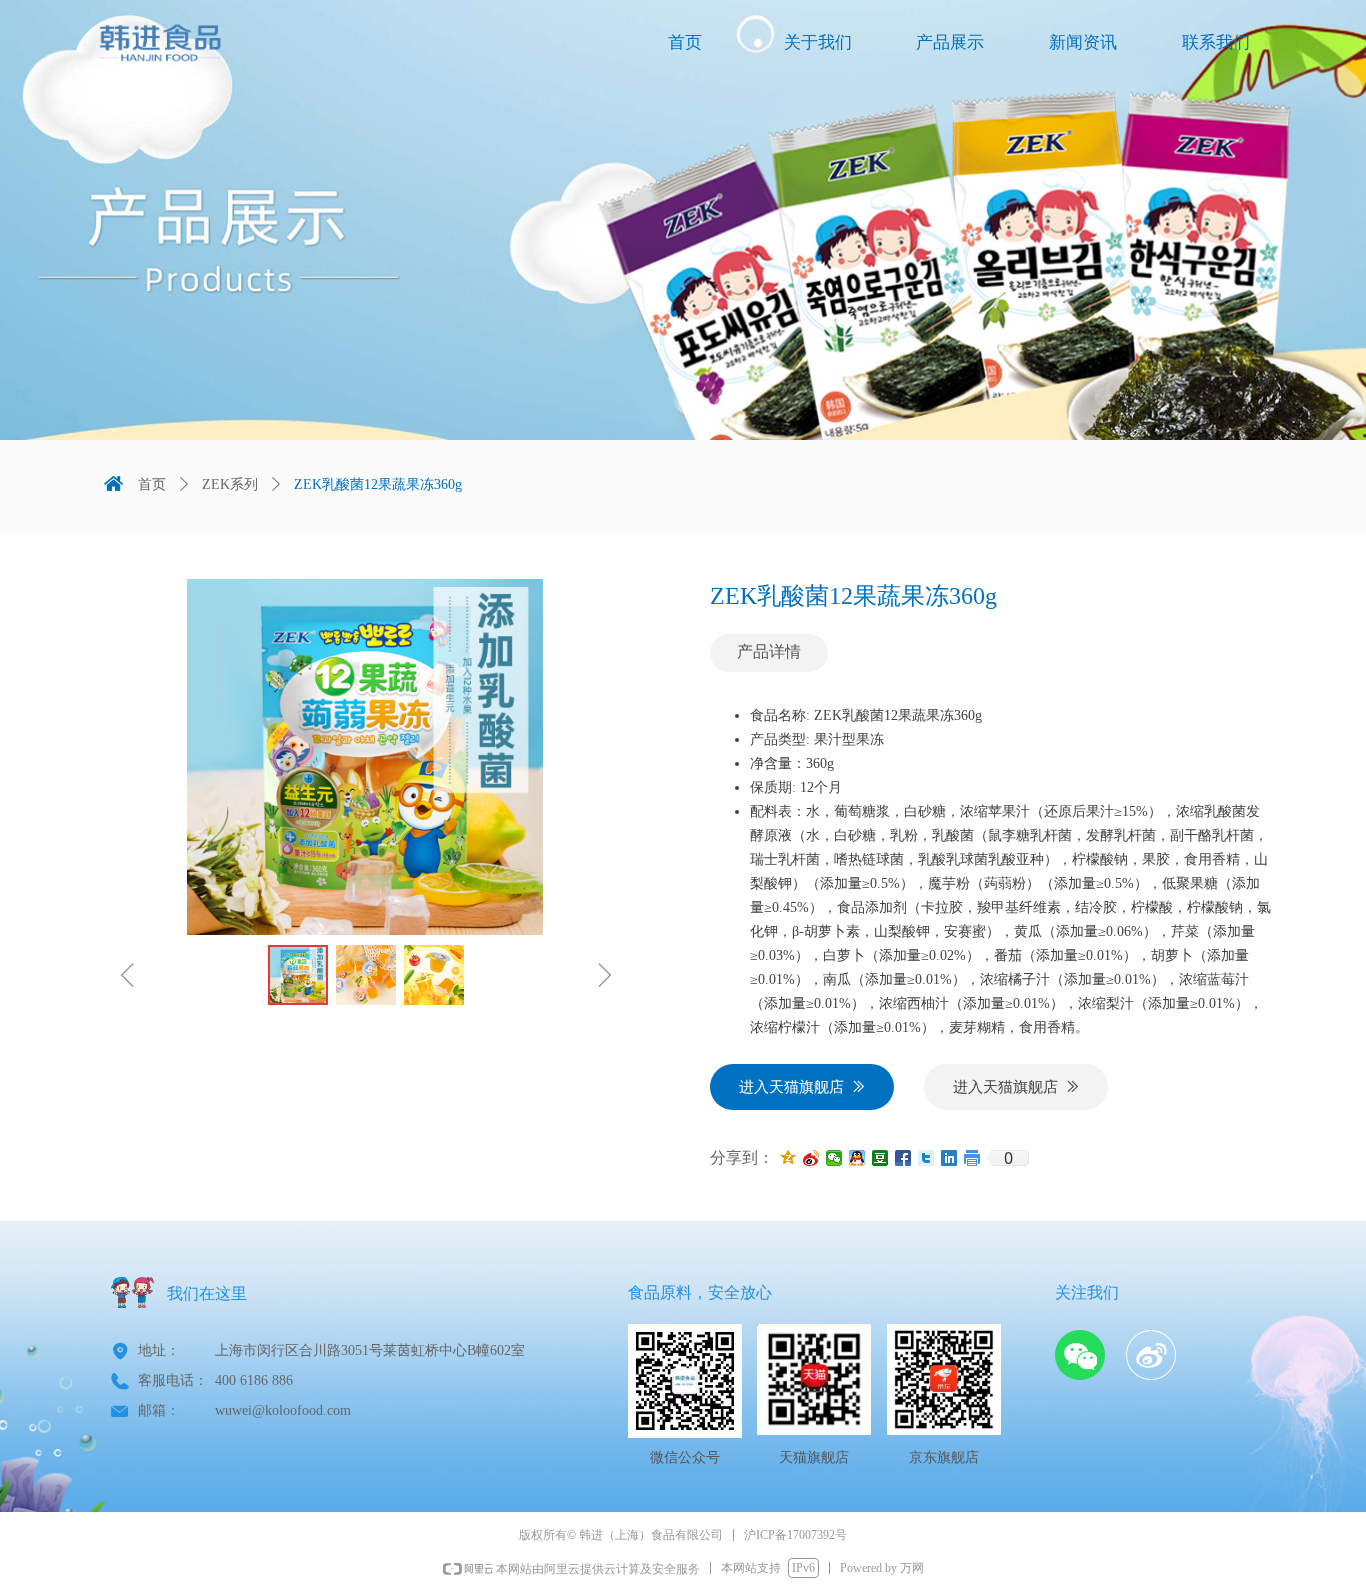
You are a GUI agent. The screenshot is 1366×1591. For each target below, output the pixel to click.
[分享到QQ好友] (857, 1158)
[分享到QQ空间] (788, 1158)
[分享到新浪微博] (811, 1158)
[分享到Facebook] (903, 1158)
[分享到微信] (834, 1158)
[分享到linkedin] (949, 1158)
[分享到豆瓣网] (880, 1158)
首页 (152, 484)
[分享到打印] (972, 1158)
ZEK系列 (230, 484)
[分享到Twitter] (926, 1158)
